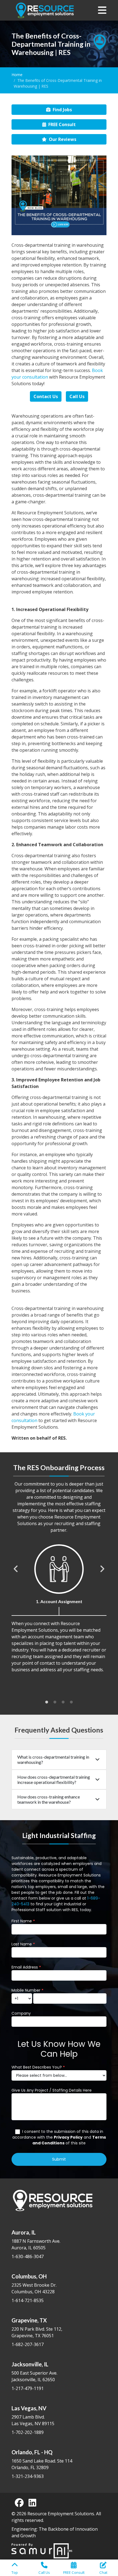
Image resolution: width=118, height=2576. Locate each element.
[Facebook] (19, 2503)
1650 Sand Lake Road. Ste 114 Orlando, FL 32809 (42, 2460)
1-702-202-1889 (28, 2432)
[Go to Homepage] (45, 10)
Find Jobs (62, 110)
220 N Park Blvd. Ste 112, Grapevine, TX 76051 (37, 2328)
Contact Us (46, 396)
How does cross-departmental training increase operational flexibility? (54, 1780)
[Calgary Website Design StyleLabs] (42, 2550)
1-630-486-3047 (28, 2256)
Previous (16, 1569)
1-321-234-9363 (28, 2476)
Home (17, 75)
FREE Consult (62, 124)
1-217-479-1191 (28, 2388)
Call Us (77, 396)
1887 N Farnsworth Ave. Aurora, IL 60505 (36, 2240)
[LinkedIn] (32, 2503)
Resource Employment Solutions (61, 2514)
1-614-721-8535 (28, 2300)
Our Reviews (63, 139)
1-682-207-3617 (28, 2344)
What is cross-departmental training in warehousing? (53, 1759)
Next (102, 1569)
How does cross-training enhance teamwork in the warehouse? (49, 1799)
